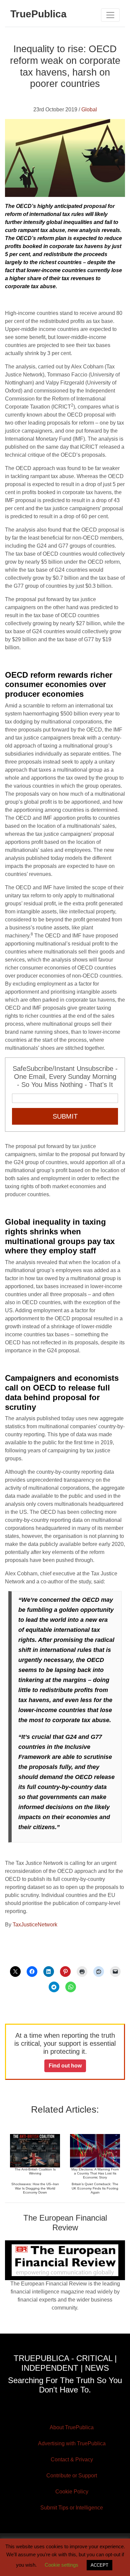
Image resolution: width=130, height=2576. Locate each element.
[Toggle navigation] (110, 15)
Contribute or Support (72, 2476)
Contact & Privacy (72, 2459)
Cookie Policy (72, 2492)
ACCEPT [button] (99, 2565)
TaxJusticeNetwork (34, 1925)
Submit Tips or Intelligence (72, 2508)
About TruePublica (72, 2427)
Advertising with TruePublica (72, 2443)
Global (89, 109)
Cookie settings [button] (61, 2565)
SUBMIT (65, 1116)
